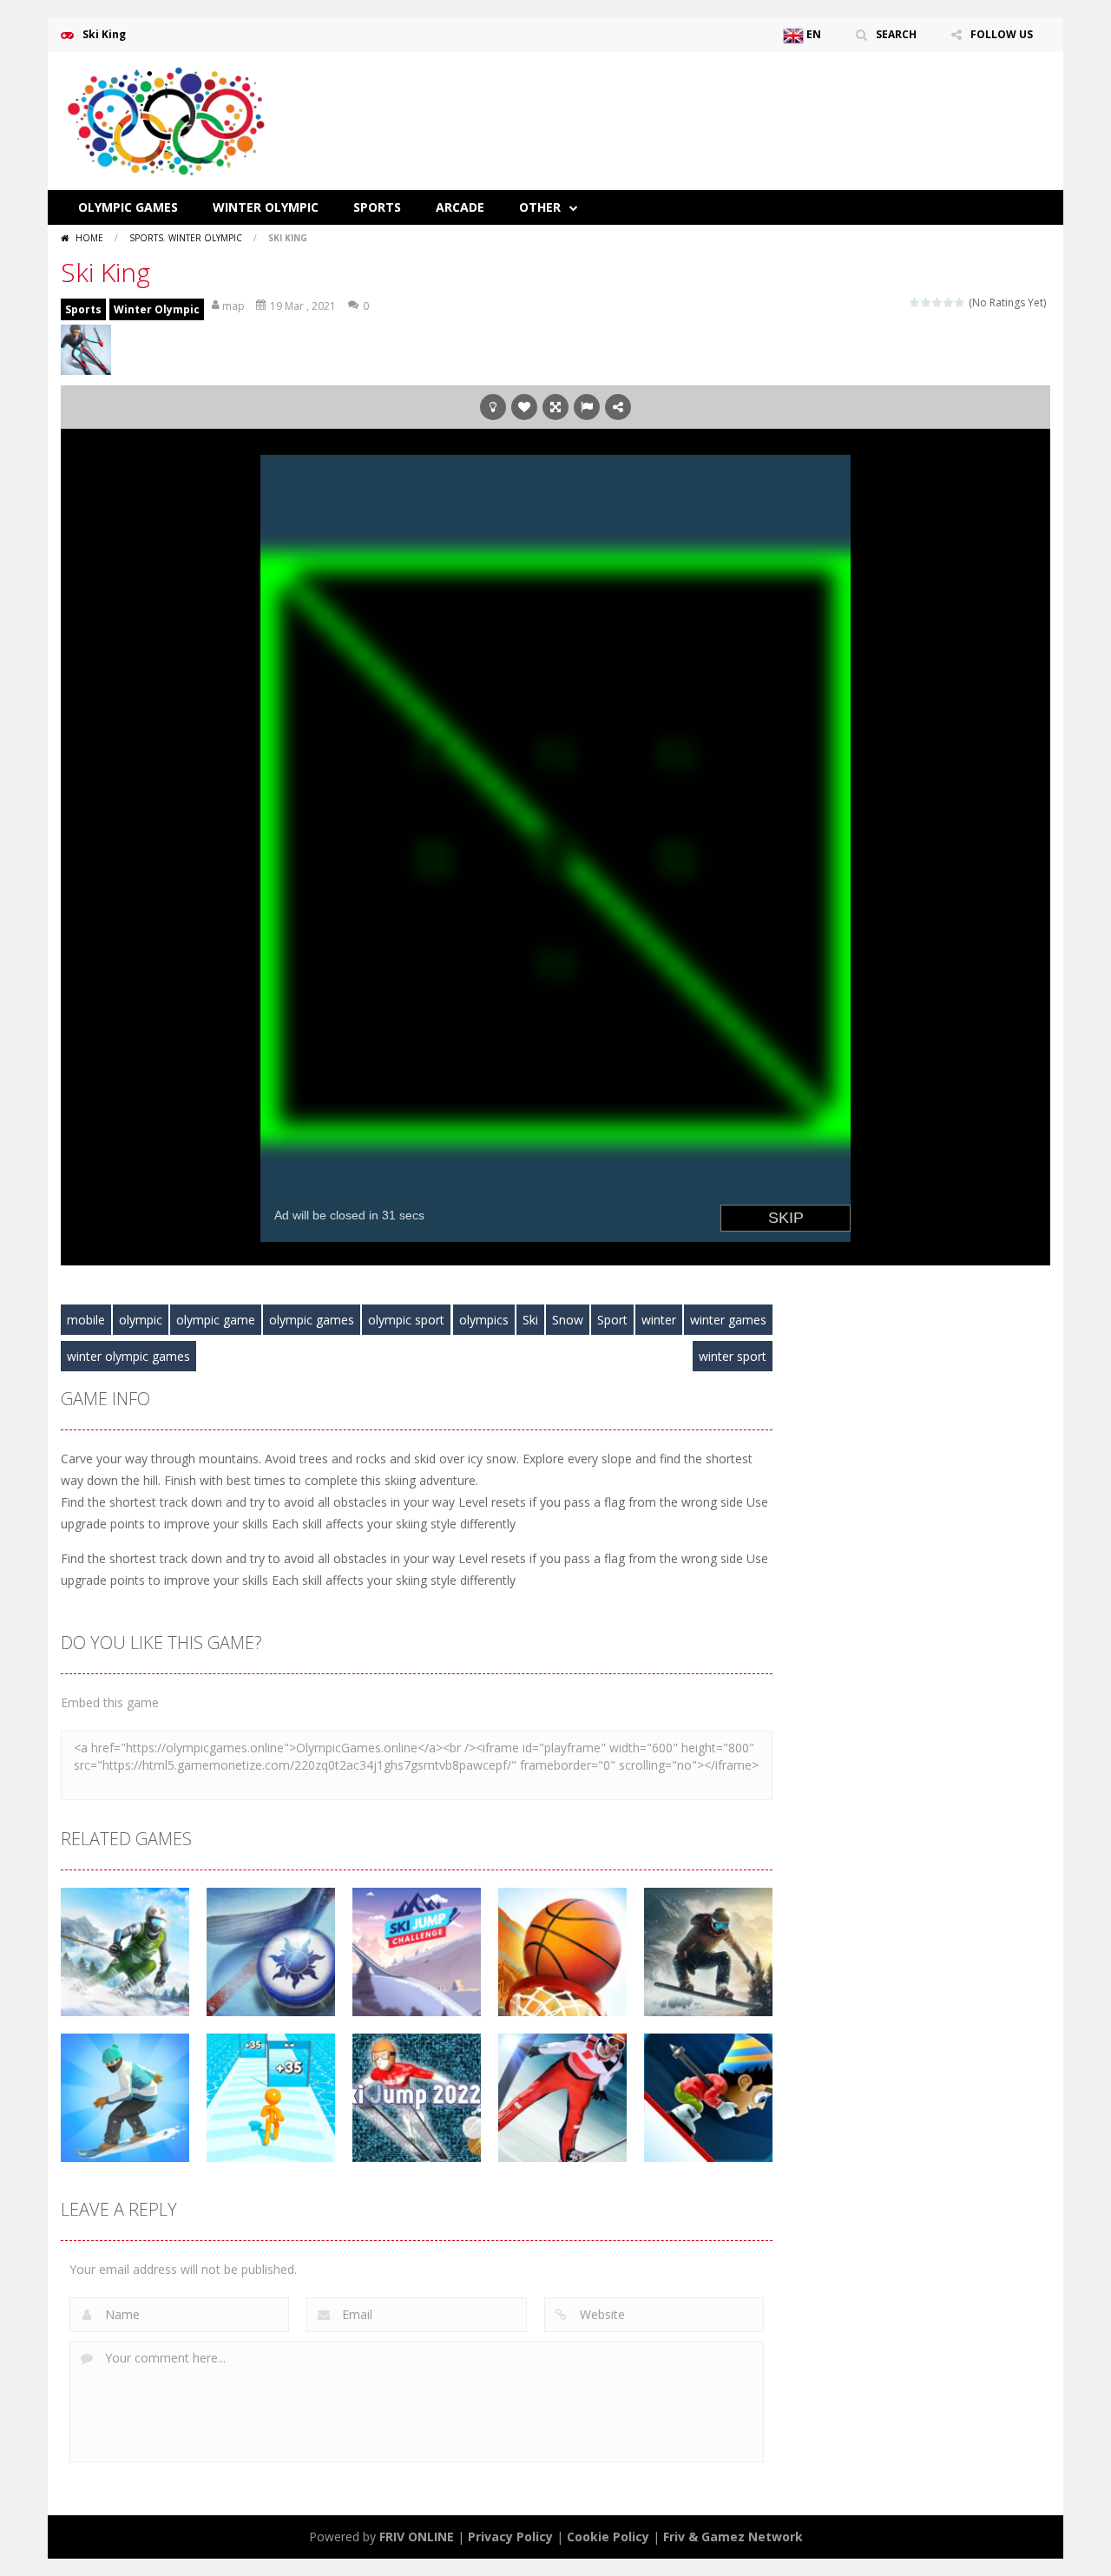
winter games (728, 1320)
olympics (484, 1320)
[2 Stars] (927, 302)
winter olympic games (128, 1356)
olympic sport (406, 1320)
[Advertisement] (734, 104)
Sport (612, 1320)
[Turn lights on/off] (493, 407)
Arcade (460, 207)
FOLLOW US (1002, 34)
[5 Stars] (960, 302)
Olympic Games (128, 207)
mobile (86, 1320)
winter (659, 1320)
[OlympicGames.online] (169, 119)
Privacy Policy (510, 2537)
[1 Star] (915, 302)
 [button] (587, 407)
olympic (141, 1320)
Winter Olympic (266, 207)
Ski (530, 1320)
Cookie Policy (608, 2537)
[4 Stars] (949, 302)
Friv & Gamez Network (733, 2537)
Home (89, 238)
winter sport (733, 1356)
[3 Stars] (938, 302)
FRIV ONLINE (417, 2537)
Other (540, 207)
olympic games (312, 1320)
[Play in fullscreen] (555, 407)
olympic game (216, 1320)
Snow (568, 1320)
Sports (377, 207)
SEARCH (896, 34)
